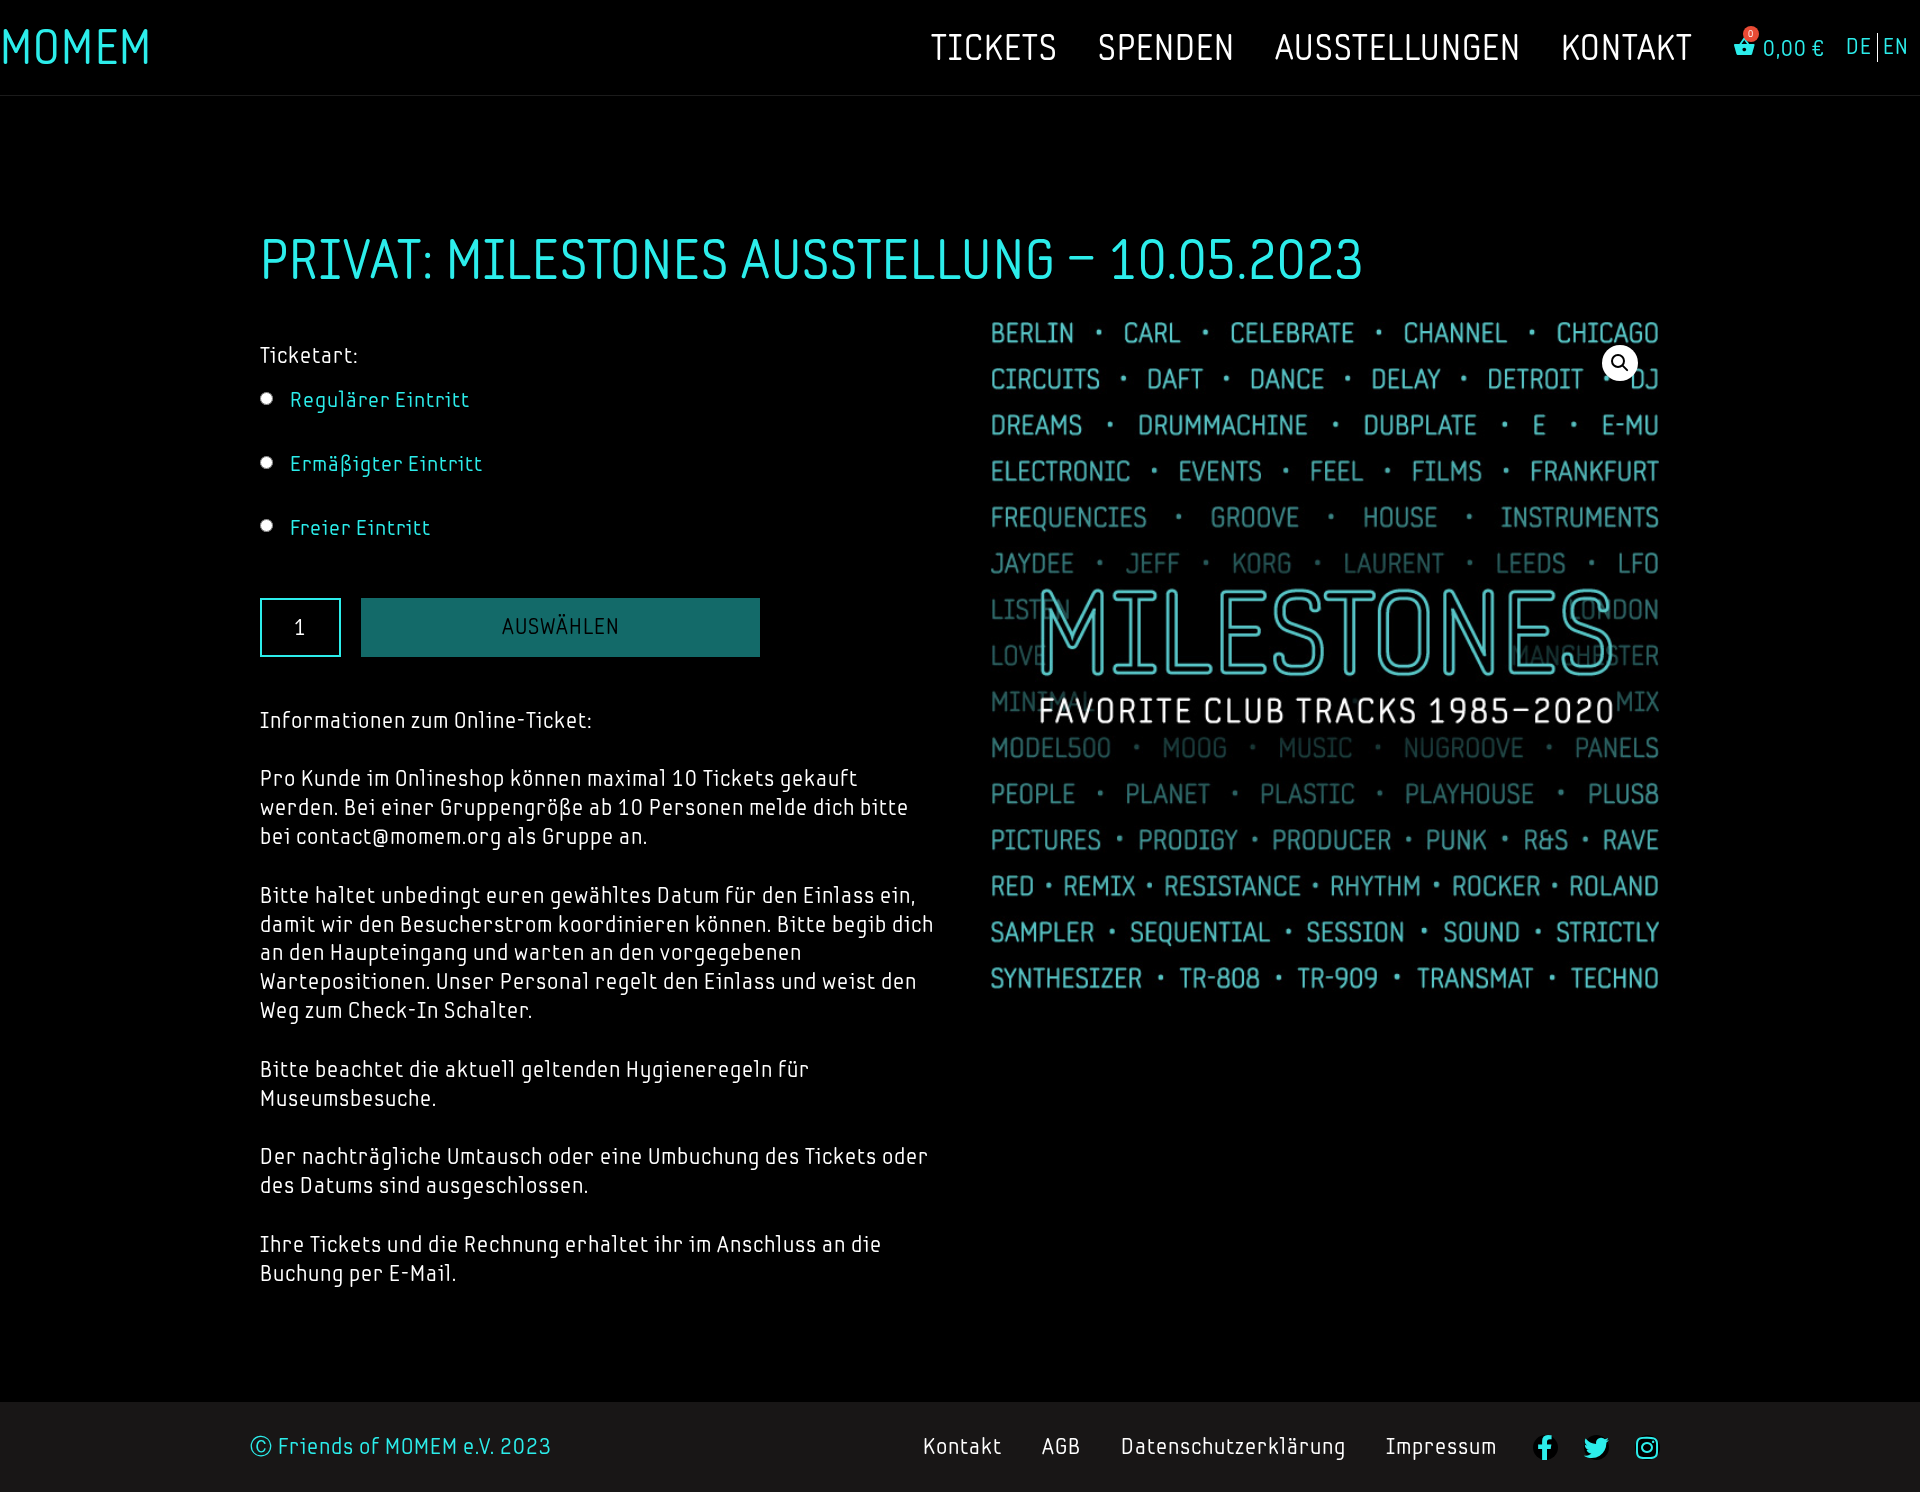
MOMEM (76, 46)
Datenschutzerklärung (1233, 1446)
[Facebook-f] (1545, 1447)
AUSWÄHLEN (561, 626)
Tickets (994, 47)
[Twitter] (1596, 1447)
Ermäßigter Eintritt (386, 463)
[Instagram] (1647, 1447)
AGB (1061, 1446)
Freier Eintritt (360, 527)
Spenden (1166, 47)
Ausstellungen (1398, 47)
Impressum (1441, 1446)
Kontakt (1627, 47)
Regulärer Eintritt (380, 399)
